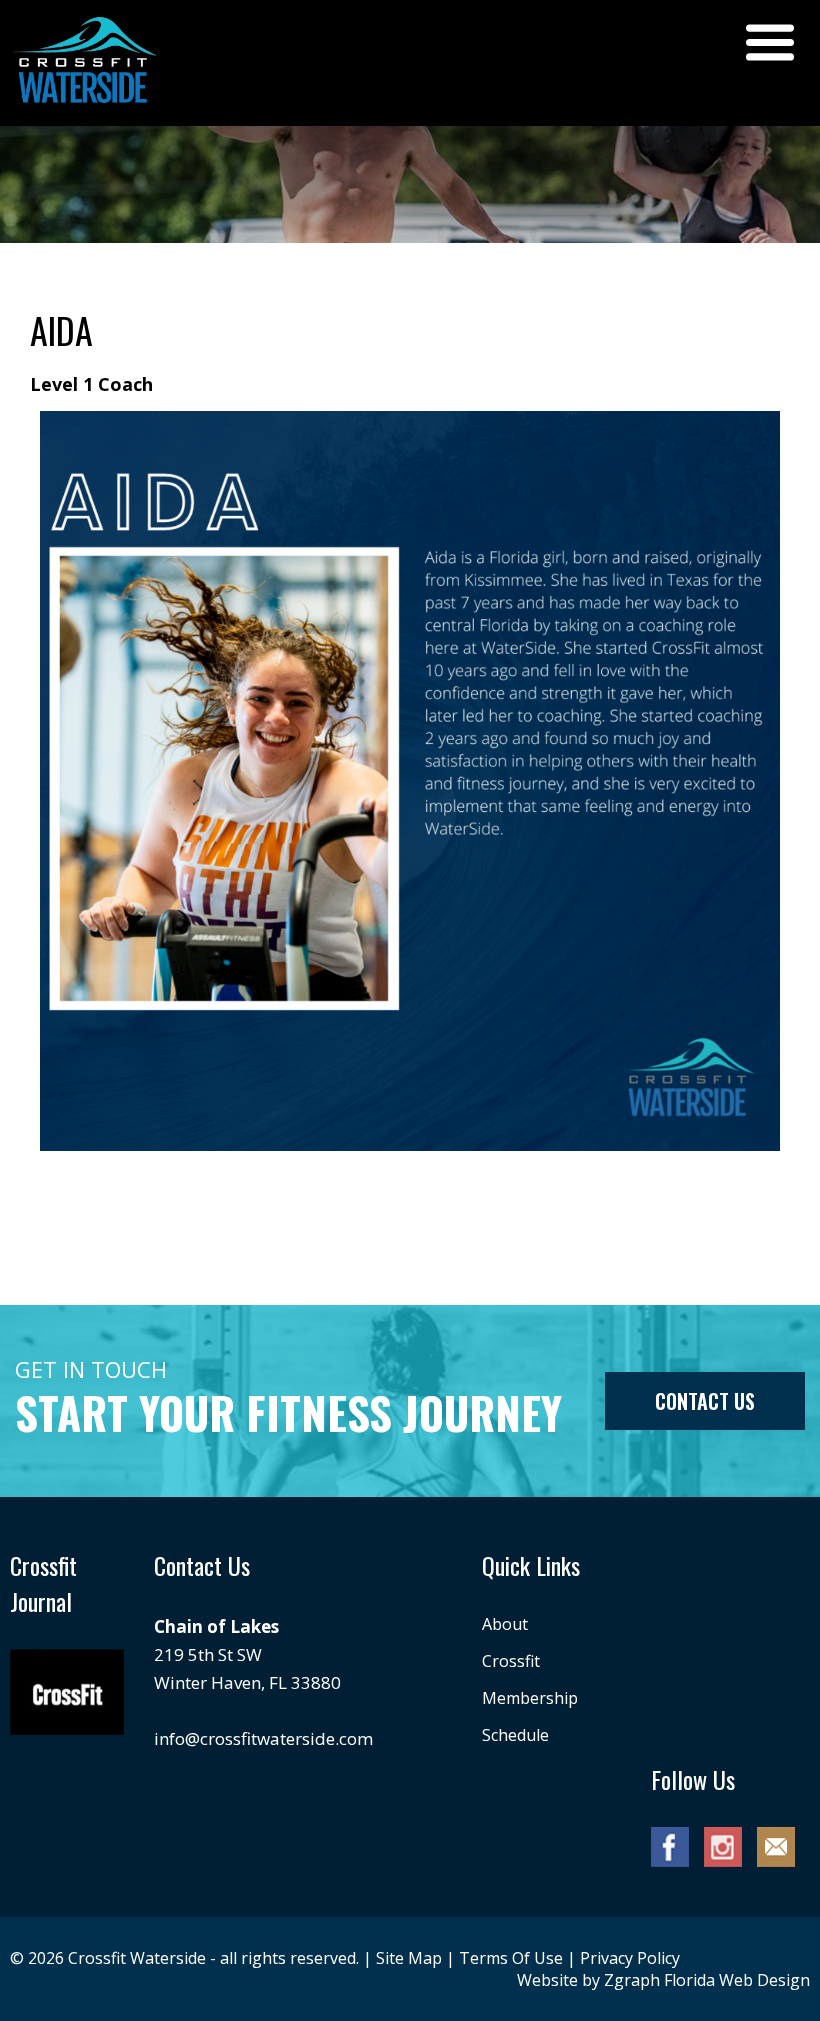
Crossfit (511, 1661)
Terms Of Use (511, 1958)
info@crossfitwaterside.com (263, 1738)
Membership (530, 1698)
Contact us (705, 1401)
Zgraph (632, 1980)
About (505, 1624)
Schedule (515, 1735)
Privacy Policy (630, 1958)
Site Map (409, 1958)
